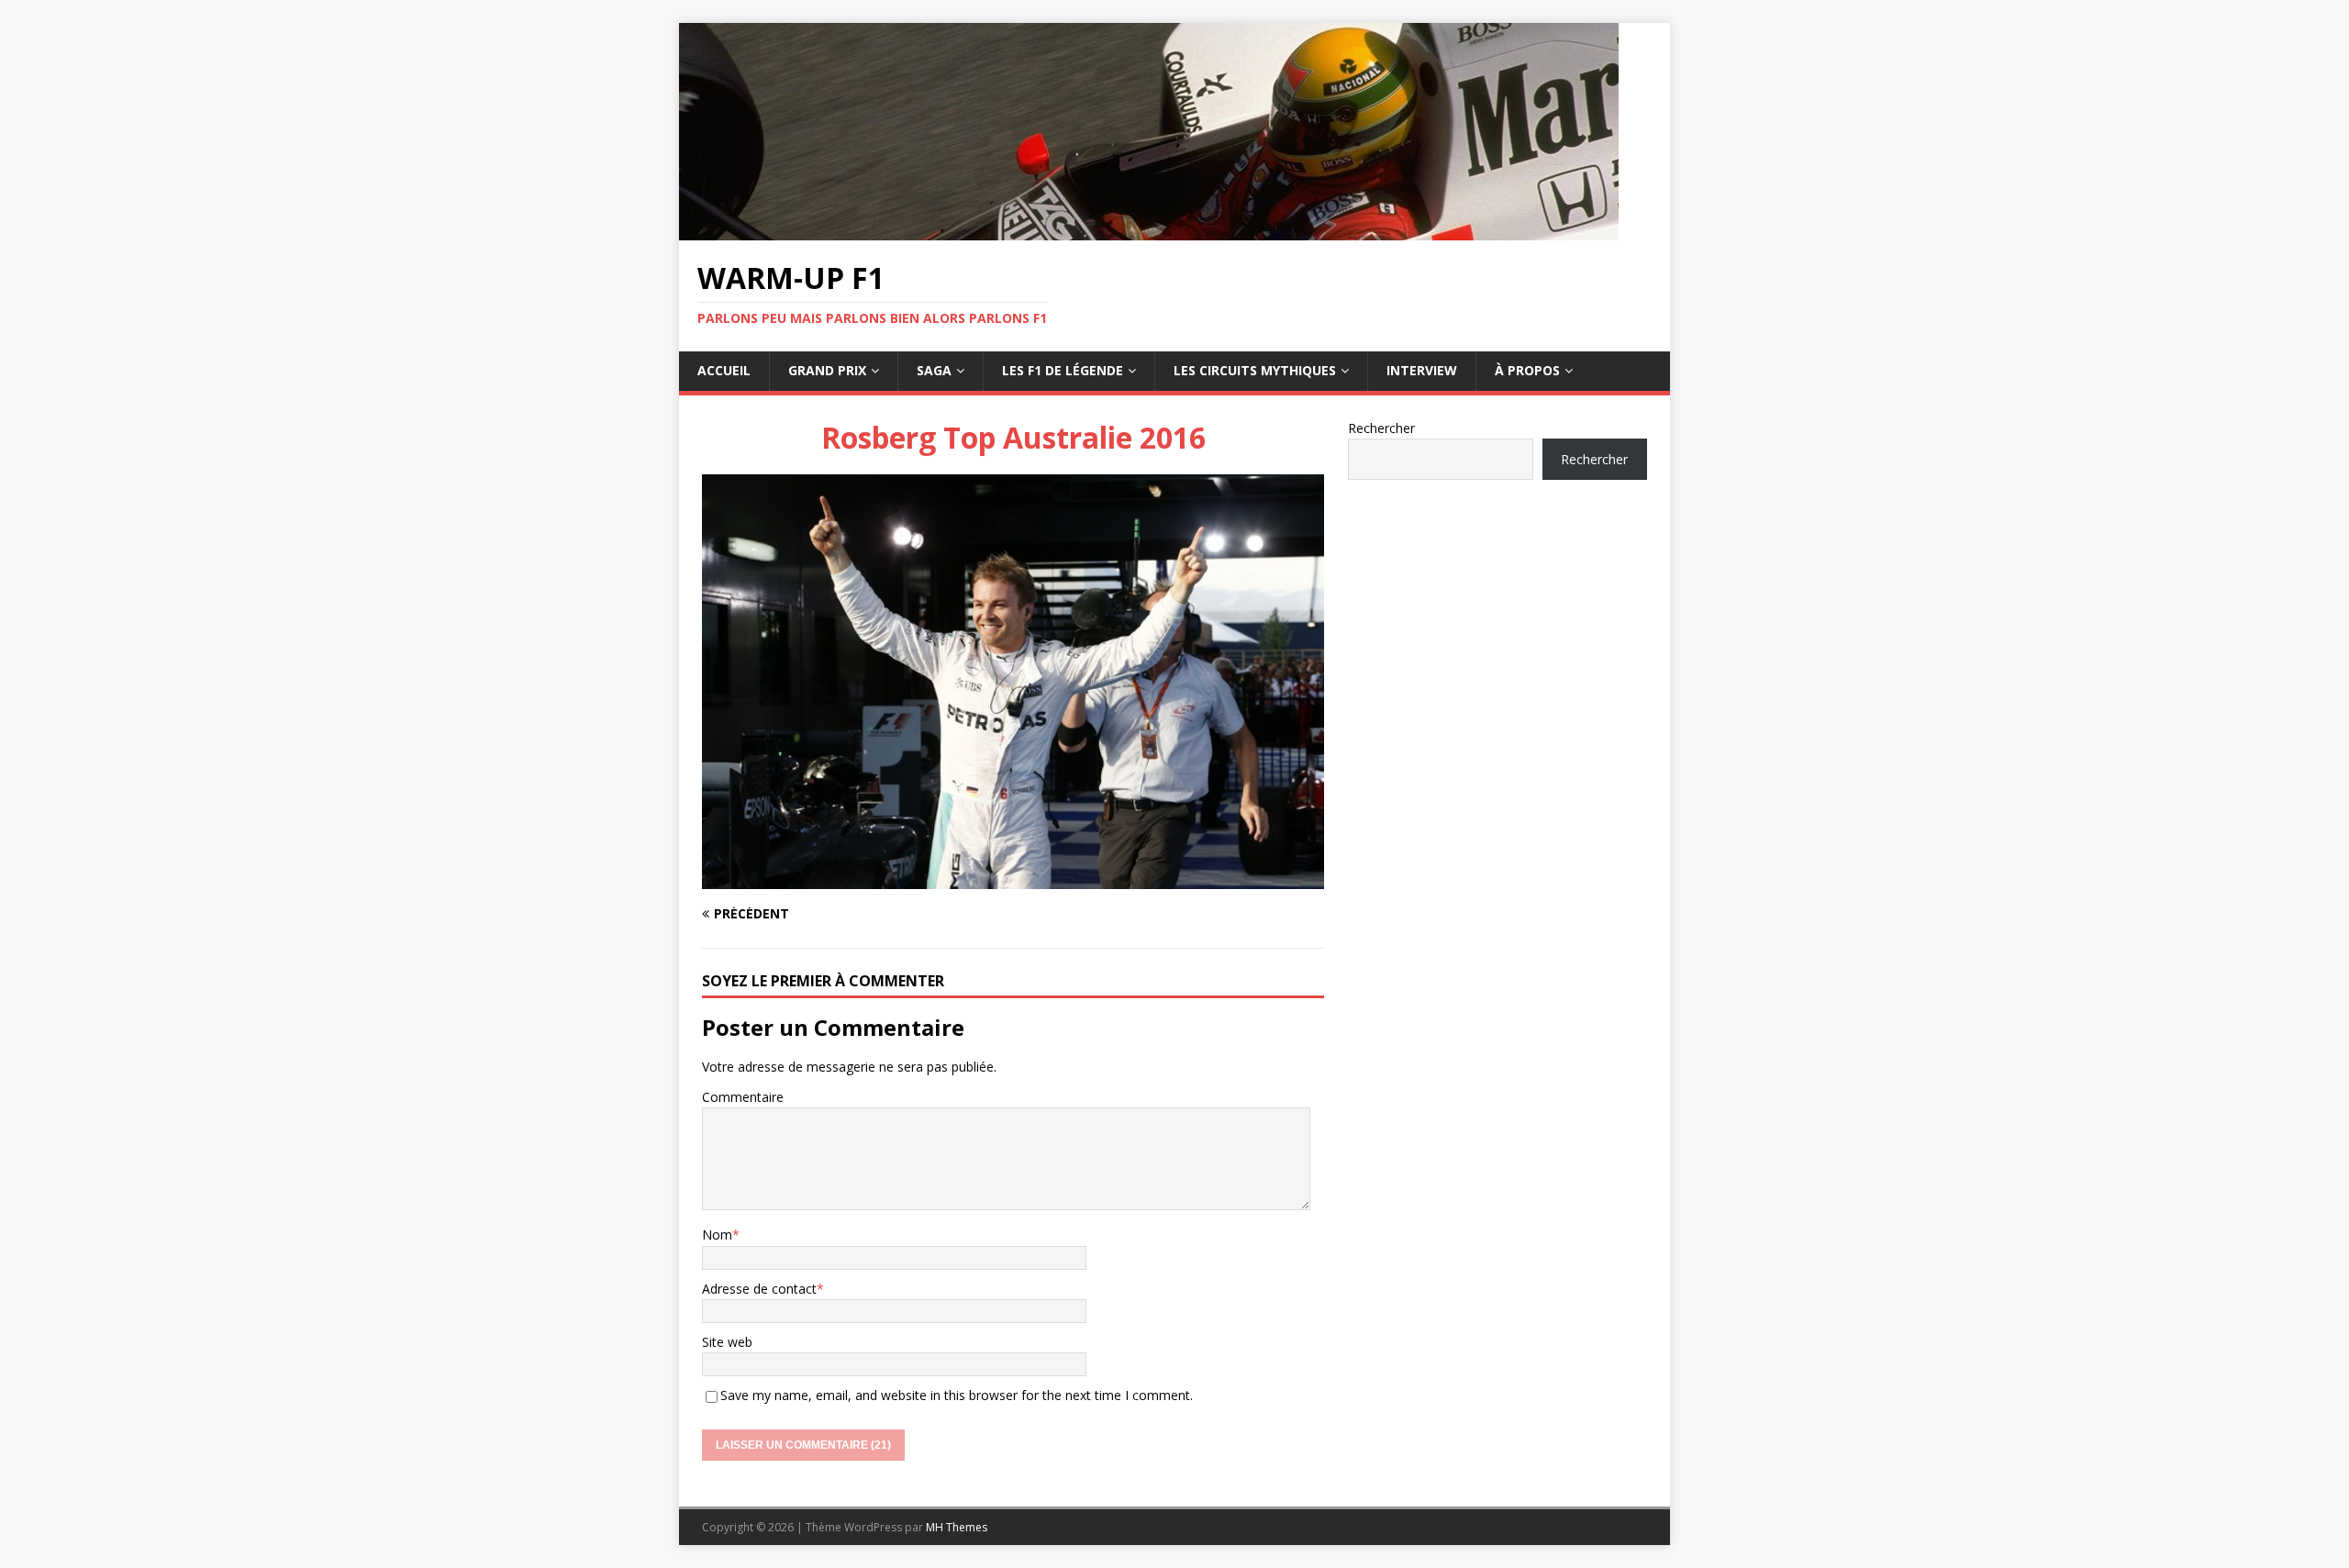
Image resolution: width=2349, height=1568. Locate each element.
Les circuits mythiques (1255, 370)
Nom (717, 1234)
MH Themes (957, 1527)
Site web (727, 1342)
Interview (1422, 370)
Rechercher (1381, 428)
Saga (934, 370)
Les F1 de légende (1063, 370)
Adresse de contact (759, 1289)
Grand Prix (827, 370)
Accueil (724, 370)
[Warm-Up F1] (1149, 230)
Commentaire (743, 1097)
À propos (1527, 370)
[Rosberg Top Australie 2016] (1013, 879)
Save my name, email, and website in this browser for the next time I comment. (957, 1395)
